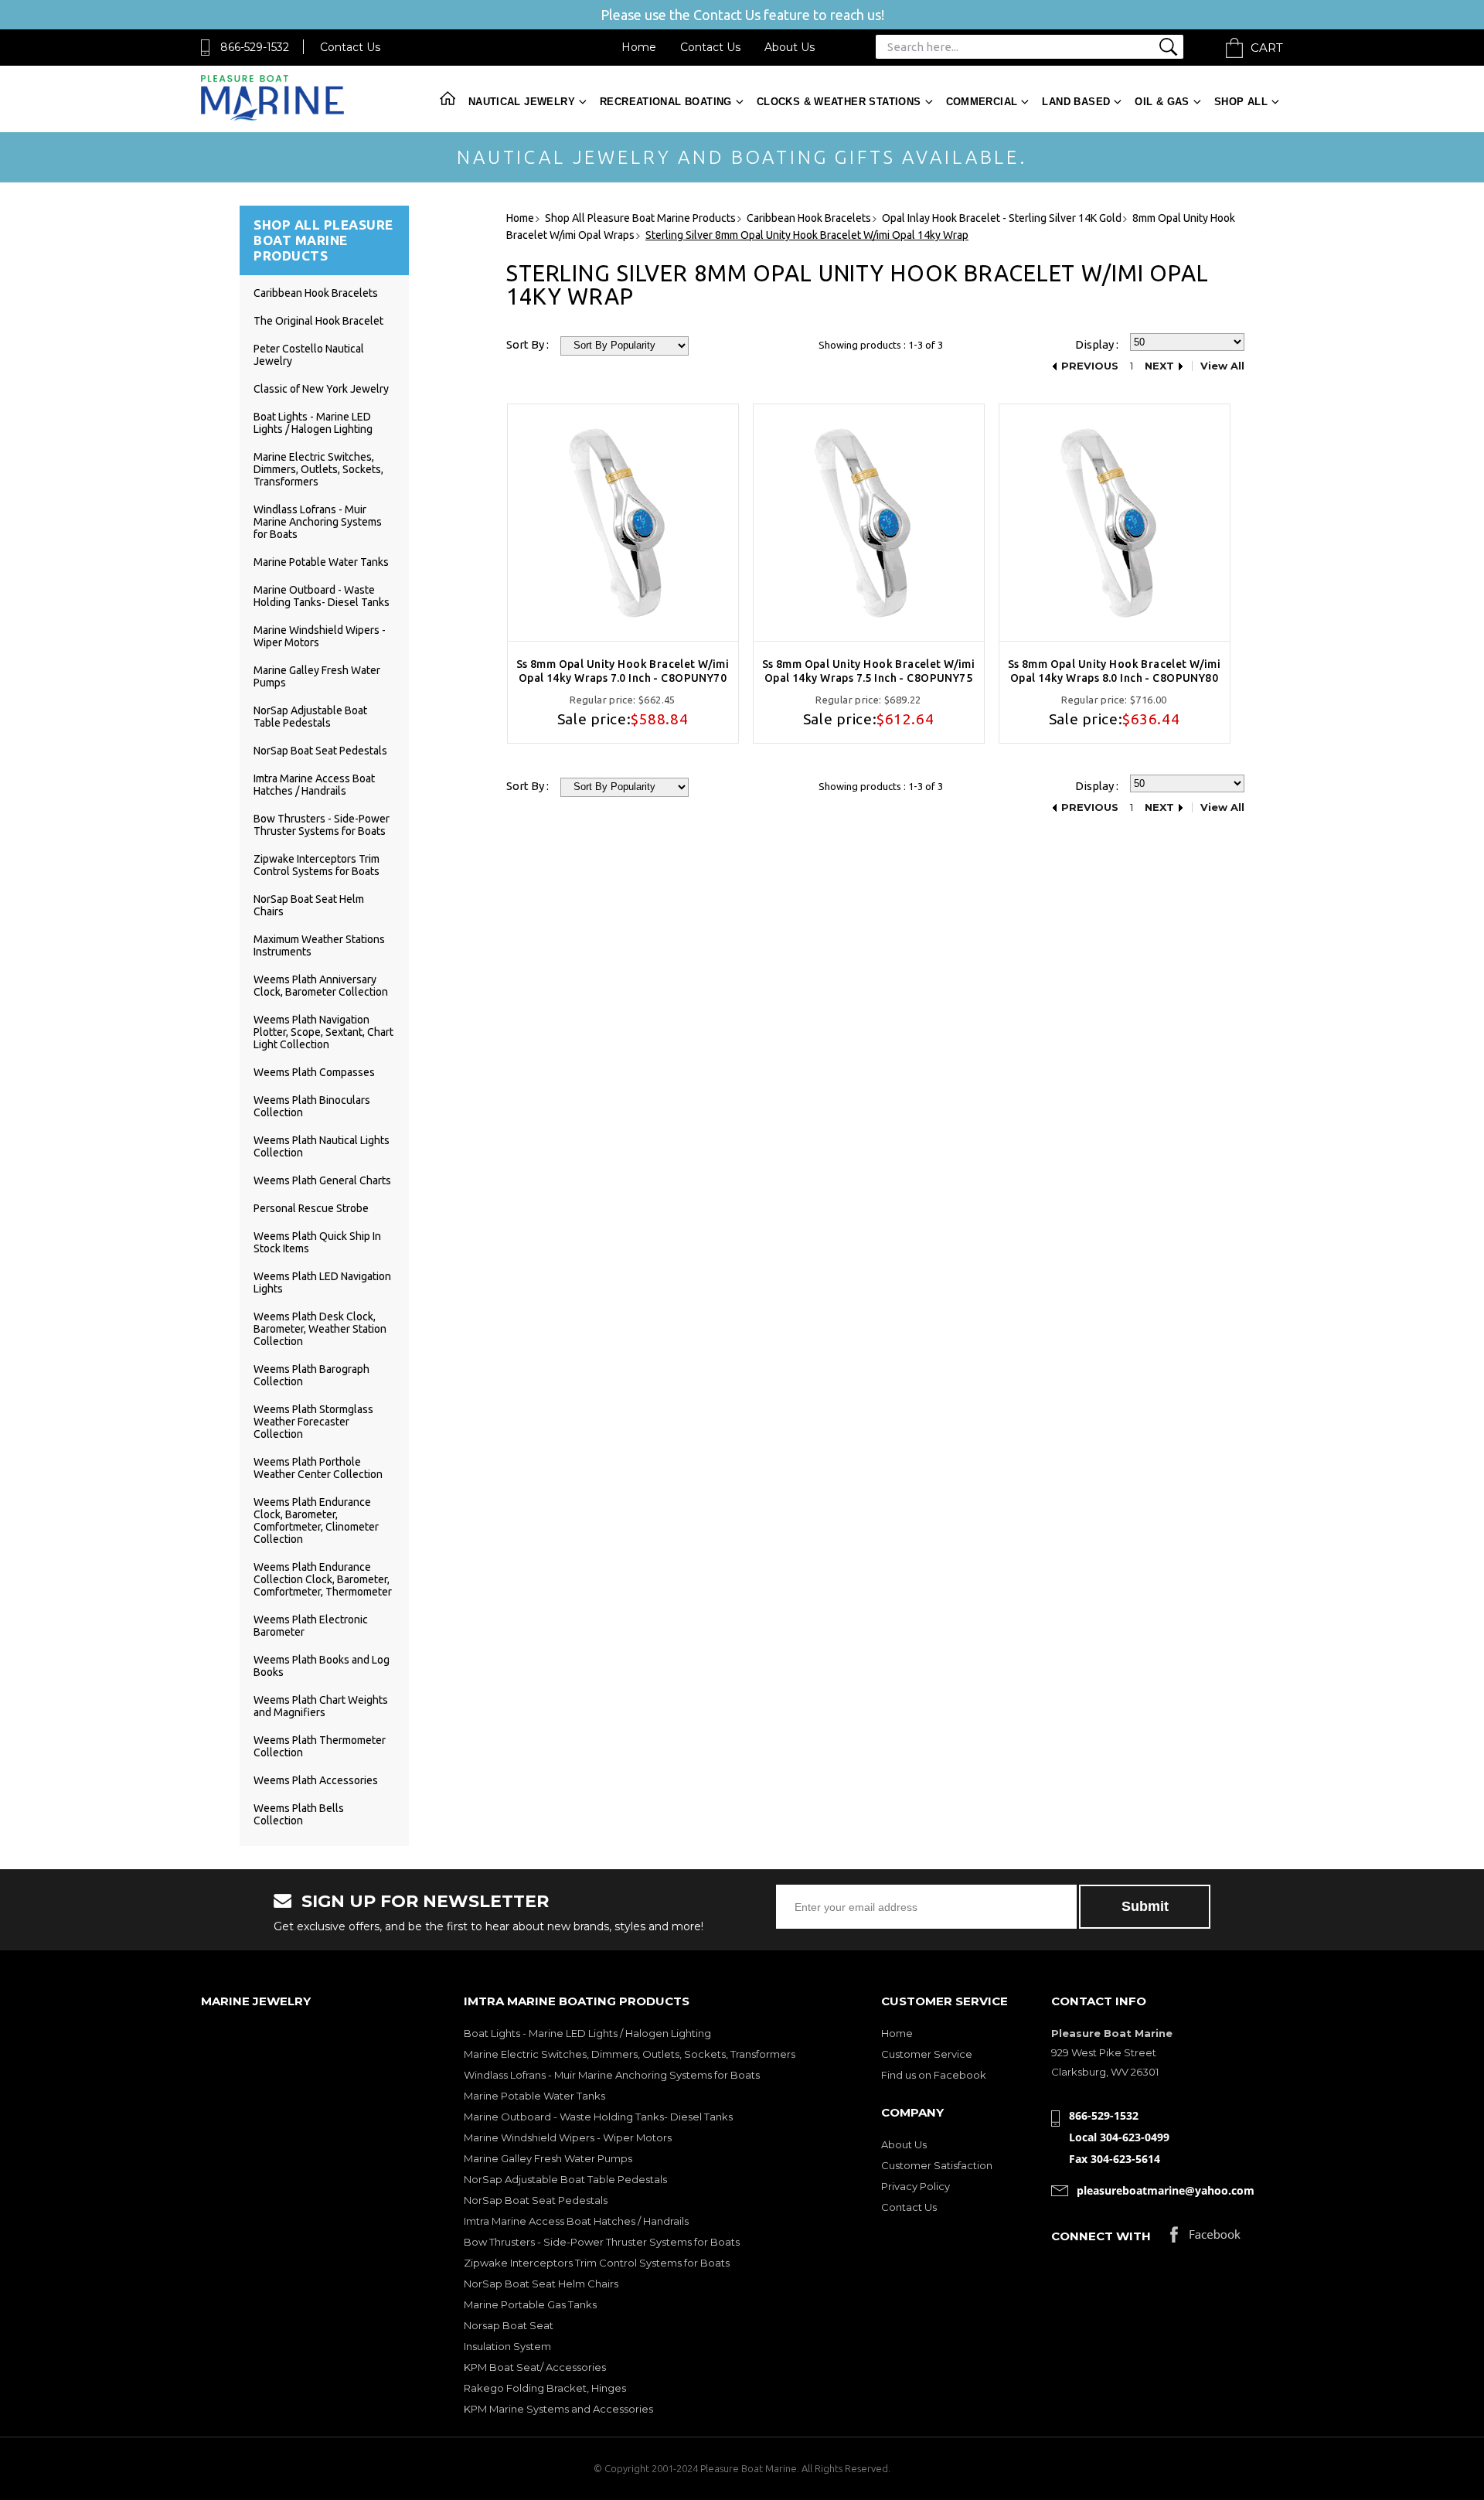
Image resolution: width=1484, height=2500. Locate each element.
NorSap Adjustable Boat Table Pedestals (310, 717)
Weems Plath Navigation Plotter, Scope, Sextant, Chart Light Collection (323, 1032)
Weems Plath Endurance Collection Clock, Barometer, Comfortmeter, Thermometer (323, 1579)
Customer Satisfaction (937, 2165)
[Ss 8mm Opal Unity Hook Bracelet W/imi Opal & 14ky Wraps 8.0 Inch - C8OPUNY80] (1115, 523)
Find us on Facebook (934, 2075)
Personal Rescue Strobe (311, 1208)
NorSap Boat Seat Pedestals (320, 751)
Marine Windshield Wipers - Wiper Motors (568, 2137)
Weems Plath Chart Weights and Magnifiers (321, 1706)
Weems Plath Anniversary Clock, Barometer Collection (321, 986)
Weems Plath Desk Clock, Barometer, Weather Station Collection (320, 1329)
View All (1222, 366)
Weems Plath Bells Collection (299, 1814)
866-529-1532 (255, 47)
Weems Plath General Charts (322, 1180)
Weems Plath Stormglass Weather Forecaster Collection (313, 1422)
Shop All (1241, 102)
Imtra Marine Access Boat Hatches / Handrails (314, 785)
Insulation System (507, 2346)
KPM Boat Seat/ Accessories (535, 2367)
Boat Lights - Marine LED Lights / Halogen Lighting (313, 423)
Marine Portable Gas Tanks (530, 2304)
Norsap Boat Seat (509, 2325)
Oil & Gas (1162, 102)
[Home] (272, 117)
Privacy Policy (916, 2186)
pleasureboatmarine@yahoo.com (1166, 2190)
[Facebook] (1205, 2238)
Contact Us (350, 47)
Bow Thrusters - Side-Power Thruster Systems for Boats (322, 825)
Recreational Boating (666, 102)
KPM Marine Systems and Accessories (558, 2409)
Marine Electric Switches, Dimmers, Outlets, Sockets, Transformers (318, 469)
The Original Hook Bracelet (318, 321)
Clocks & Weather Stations (839, 102)
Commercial (982, 102)
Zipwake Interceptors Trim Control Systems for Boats (317, 865)
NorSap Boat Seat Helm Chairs (541, 2284)
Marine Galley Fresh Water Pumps (548, 2158)
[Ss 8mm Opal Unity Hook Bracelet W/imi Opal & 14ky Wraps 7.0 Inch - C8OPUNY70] (623, 523)
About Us (790, 47)
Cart (1267, 48)
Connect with (1101, 2236)
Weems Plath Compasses (314, 1072)
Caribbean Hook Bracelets (316, 293)
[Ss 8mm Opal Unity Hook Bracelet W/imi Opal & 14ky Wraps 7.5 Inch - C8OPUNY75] (869, 523)
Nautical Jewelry (522, 102)
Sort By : (528, 344)
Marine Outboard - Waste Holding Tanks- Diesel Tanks (322, 596)
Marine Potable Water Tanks (321, 562)
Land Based (1076, 102)
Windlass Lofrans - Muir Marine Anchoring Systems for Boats (318, 522)
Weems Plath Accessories (316, 1780)
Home (639, 47)
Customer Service (927, 2054)
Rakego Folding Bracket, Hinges (545, 2388)
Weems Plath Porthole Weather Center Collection (318, 1468)
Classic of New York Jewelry (321, 389)
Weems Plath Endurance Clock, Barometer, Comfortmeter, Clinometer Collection (316, 1521)
